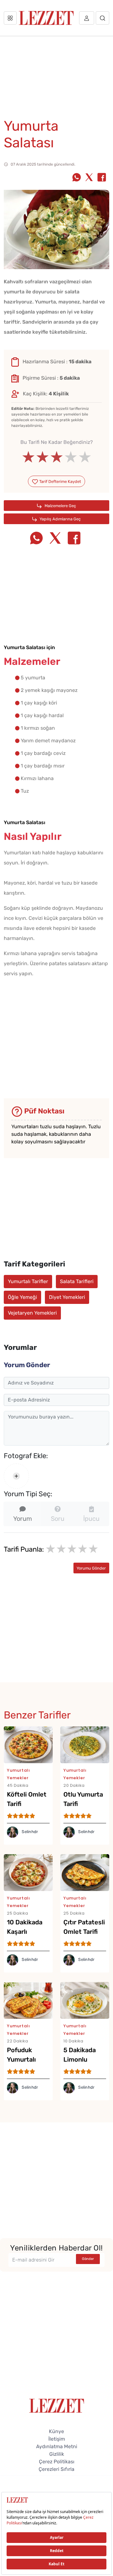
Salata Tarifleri (77, 1281)
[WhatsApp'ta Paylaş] (77, 178)
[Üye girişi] (87, 18)
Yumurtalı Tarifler (28, 1281)
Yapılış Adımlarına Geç (60, 519)
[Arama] (102, 18)
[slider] (57, 457)
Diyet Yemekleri (67, 1297)
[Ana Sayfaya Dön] (57, 2405)
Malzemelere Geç (60, 506)
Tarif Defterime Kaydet (60, 481)
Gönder (88, 2259)
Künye (56, 2431)
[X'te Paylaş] (89, 178)
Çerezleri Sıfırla (56, 2469)
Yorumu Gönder (91, 1568)
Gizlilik (57, 2454)
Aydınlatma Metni (57, 2446)
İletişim (57, 2439)
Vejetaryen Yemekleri (32, 1313)
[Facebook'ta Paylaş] (102, 178)
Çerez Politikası (57, 2462)
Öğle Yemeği (22, 1297)
